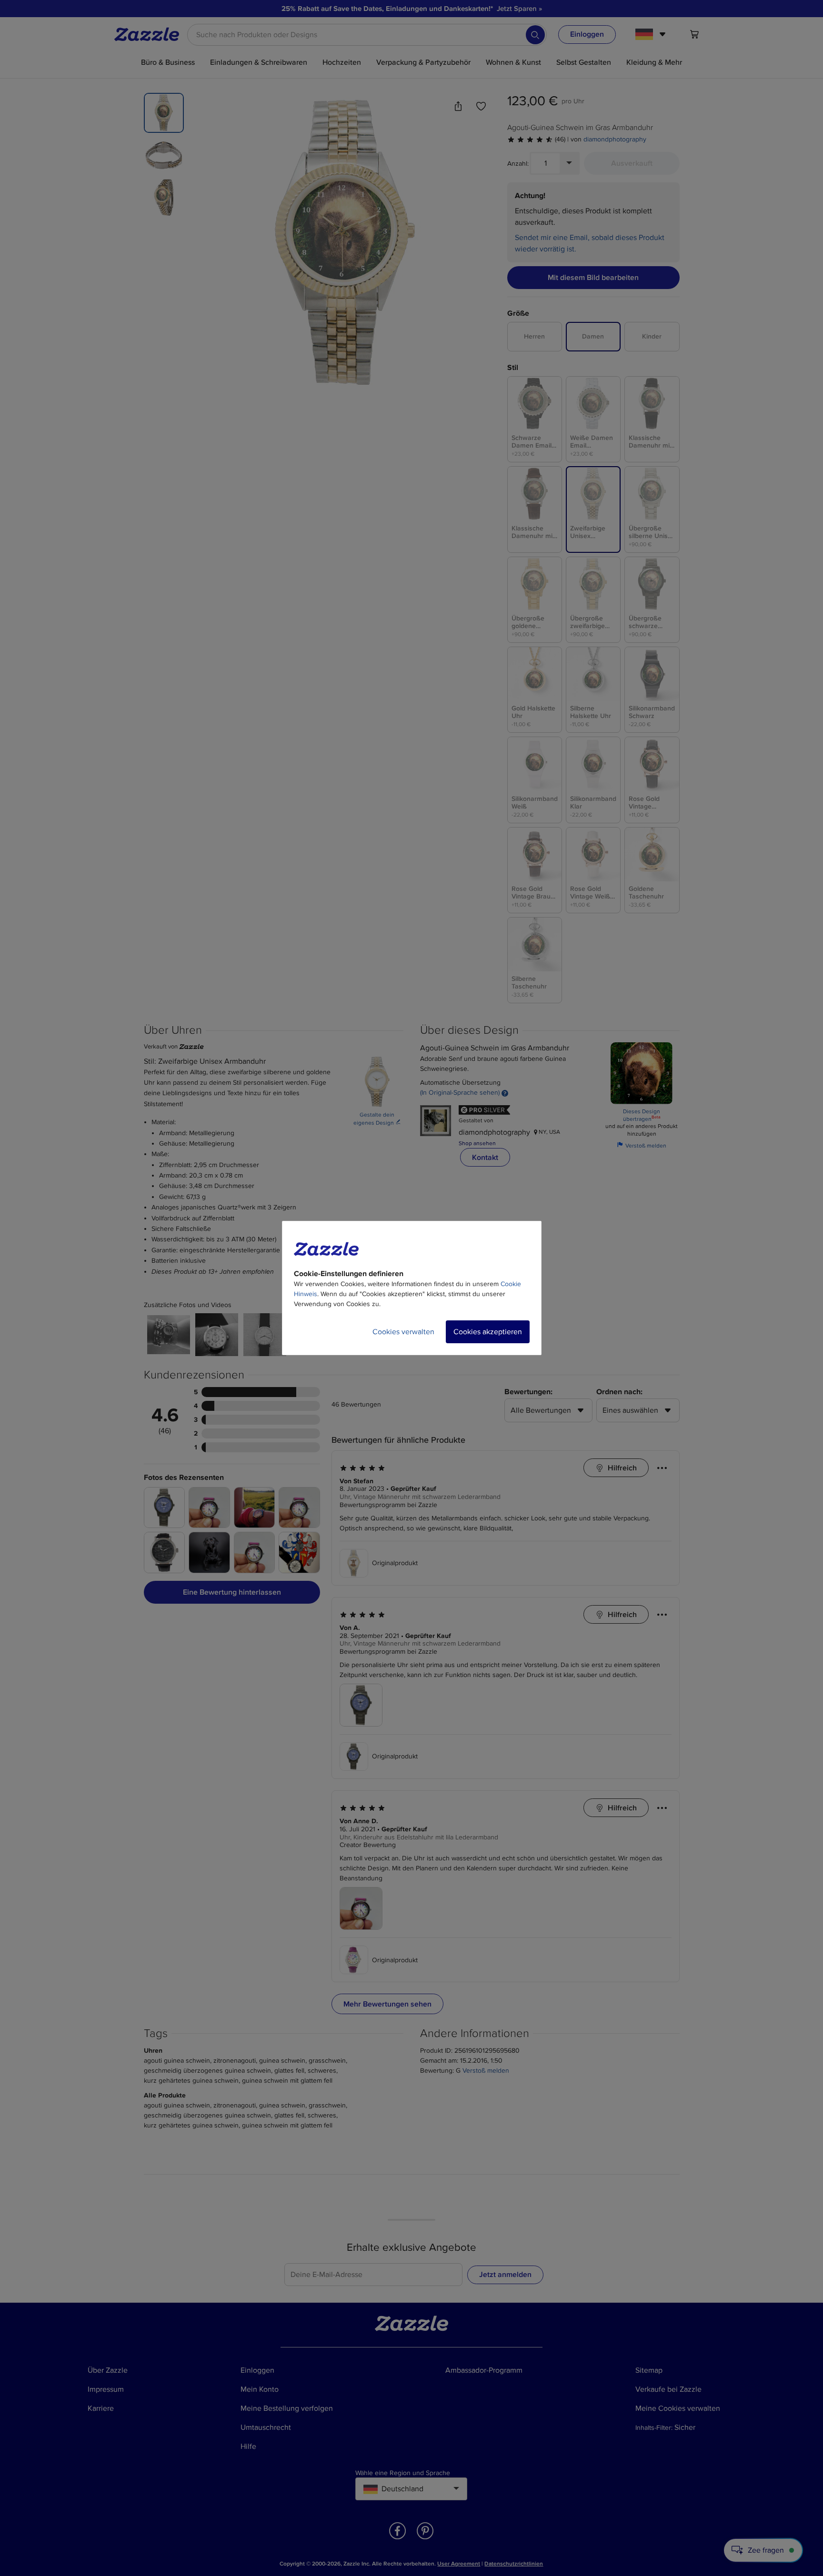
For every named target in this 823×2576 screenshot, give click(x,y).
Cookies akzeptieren (488, 1332)
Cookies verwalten (403, 1332)
